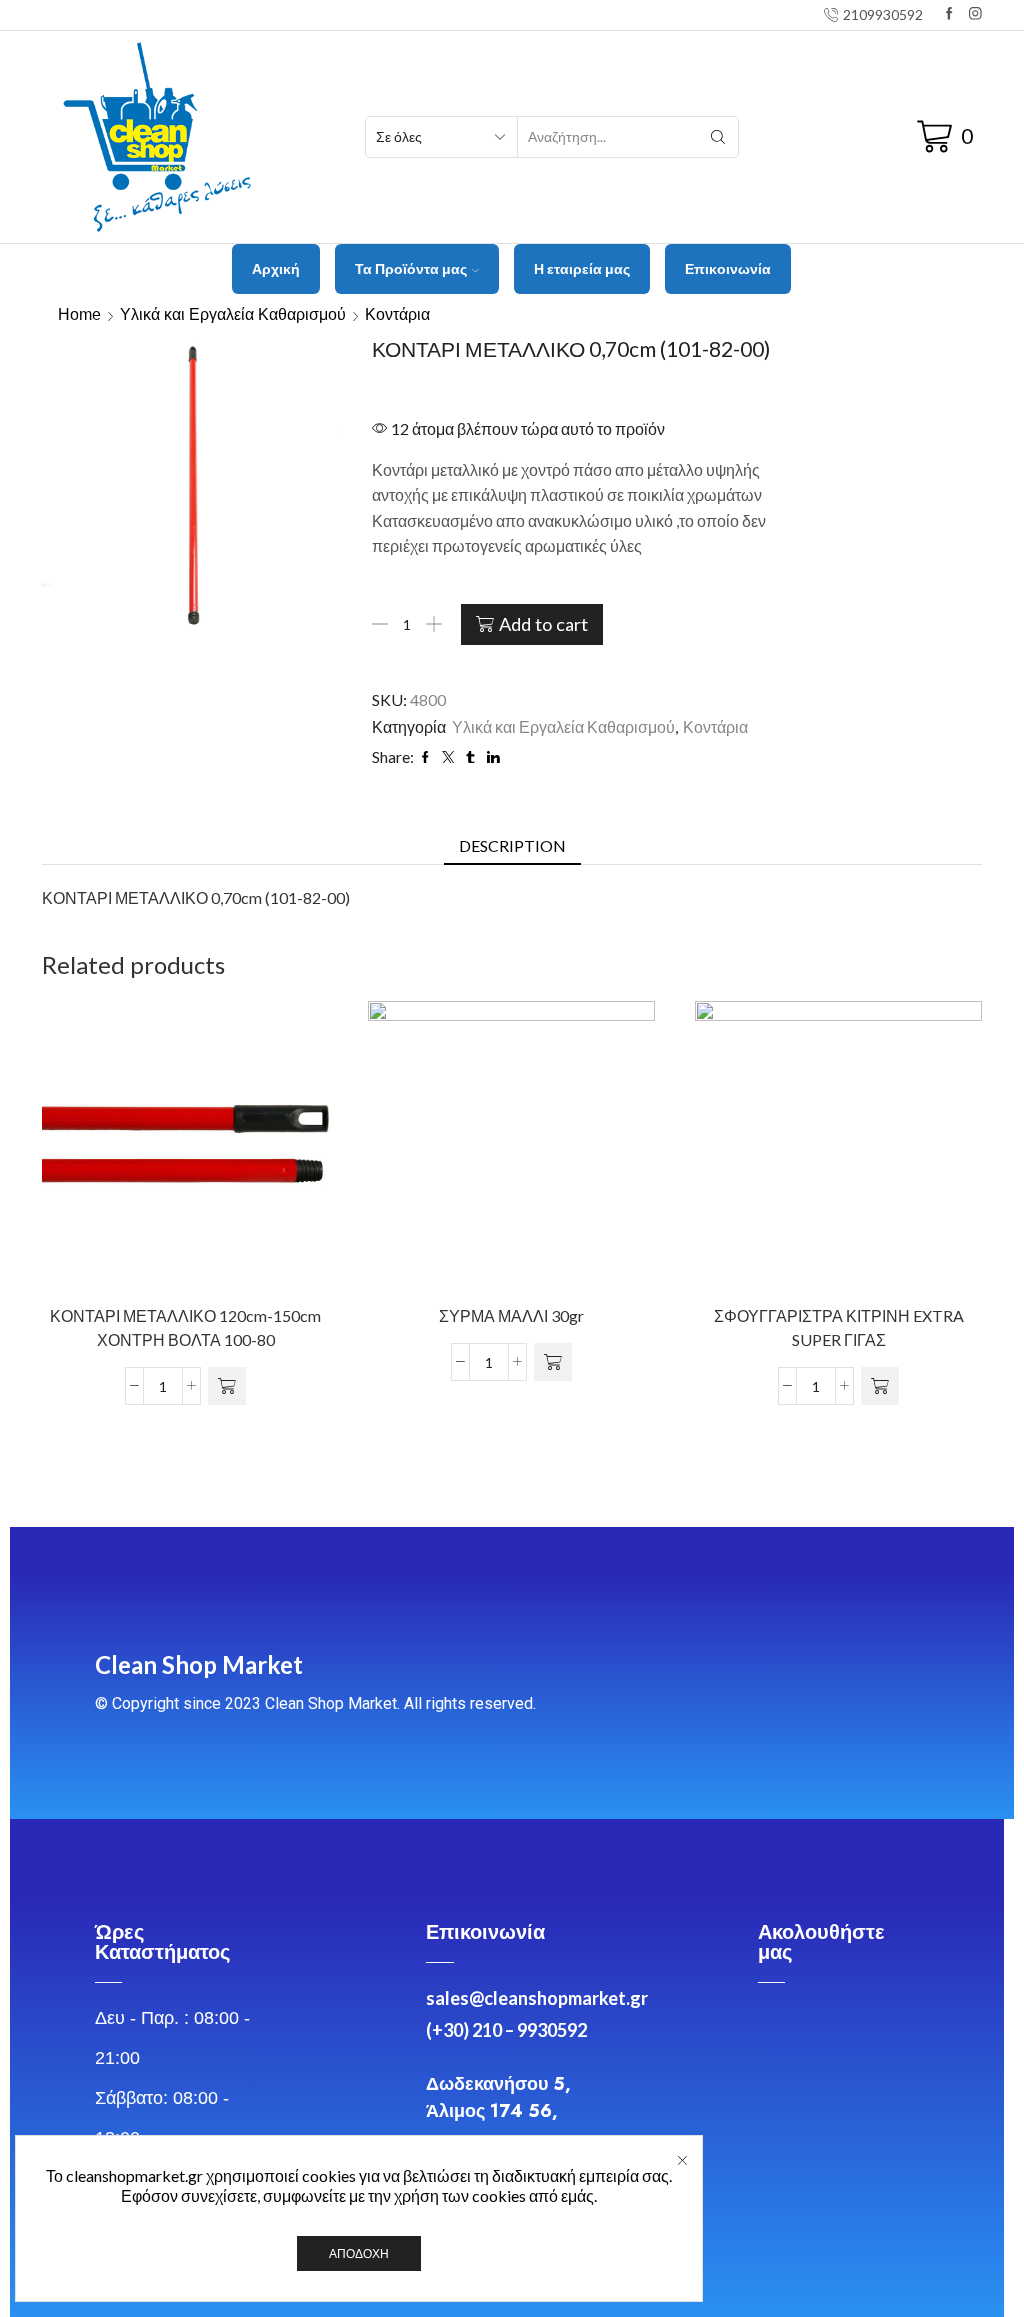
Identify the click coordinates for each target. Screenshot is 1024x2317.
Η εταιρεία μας (582, 268)
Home (79, 314)
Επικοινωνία (728, 268)
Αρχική (276, 268)
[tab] (512, 846)
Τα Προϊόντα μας (411, 268)
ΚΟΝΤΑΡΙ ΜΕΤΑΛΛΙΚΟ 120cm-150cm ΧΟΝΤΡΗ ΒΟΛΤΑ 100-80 (185, 1328)
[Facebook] (949, 14)
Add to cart (543, 624)
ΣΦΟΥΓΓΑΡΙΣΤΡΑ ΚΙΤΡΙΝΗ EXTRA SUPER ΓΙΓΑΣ (838, 1328)
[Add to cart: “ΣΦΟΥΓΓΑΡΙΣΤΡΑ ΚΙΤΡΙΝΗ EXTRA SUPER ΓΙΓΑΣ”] (880, 1387)
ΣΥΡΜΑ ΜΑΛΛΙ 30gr (511, 1316)
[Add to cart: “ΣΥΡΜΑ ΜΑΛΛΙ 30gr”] (553, 1363)
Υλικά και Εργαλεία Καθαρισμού (233, 314)
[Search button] (718, 137)
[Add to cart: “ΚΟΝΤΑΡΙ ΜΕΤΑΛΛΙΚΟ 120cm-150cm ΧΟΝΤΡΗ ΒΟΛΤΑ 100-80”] (227, 1387)
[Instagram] (975, 14)
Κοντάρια (397, 314)
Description (512, 845)
